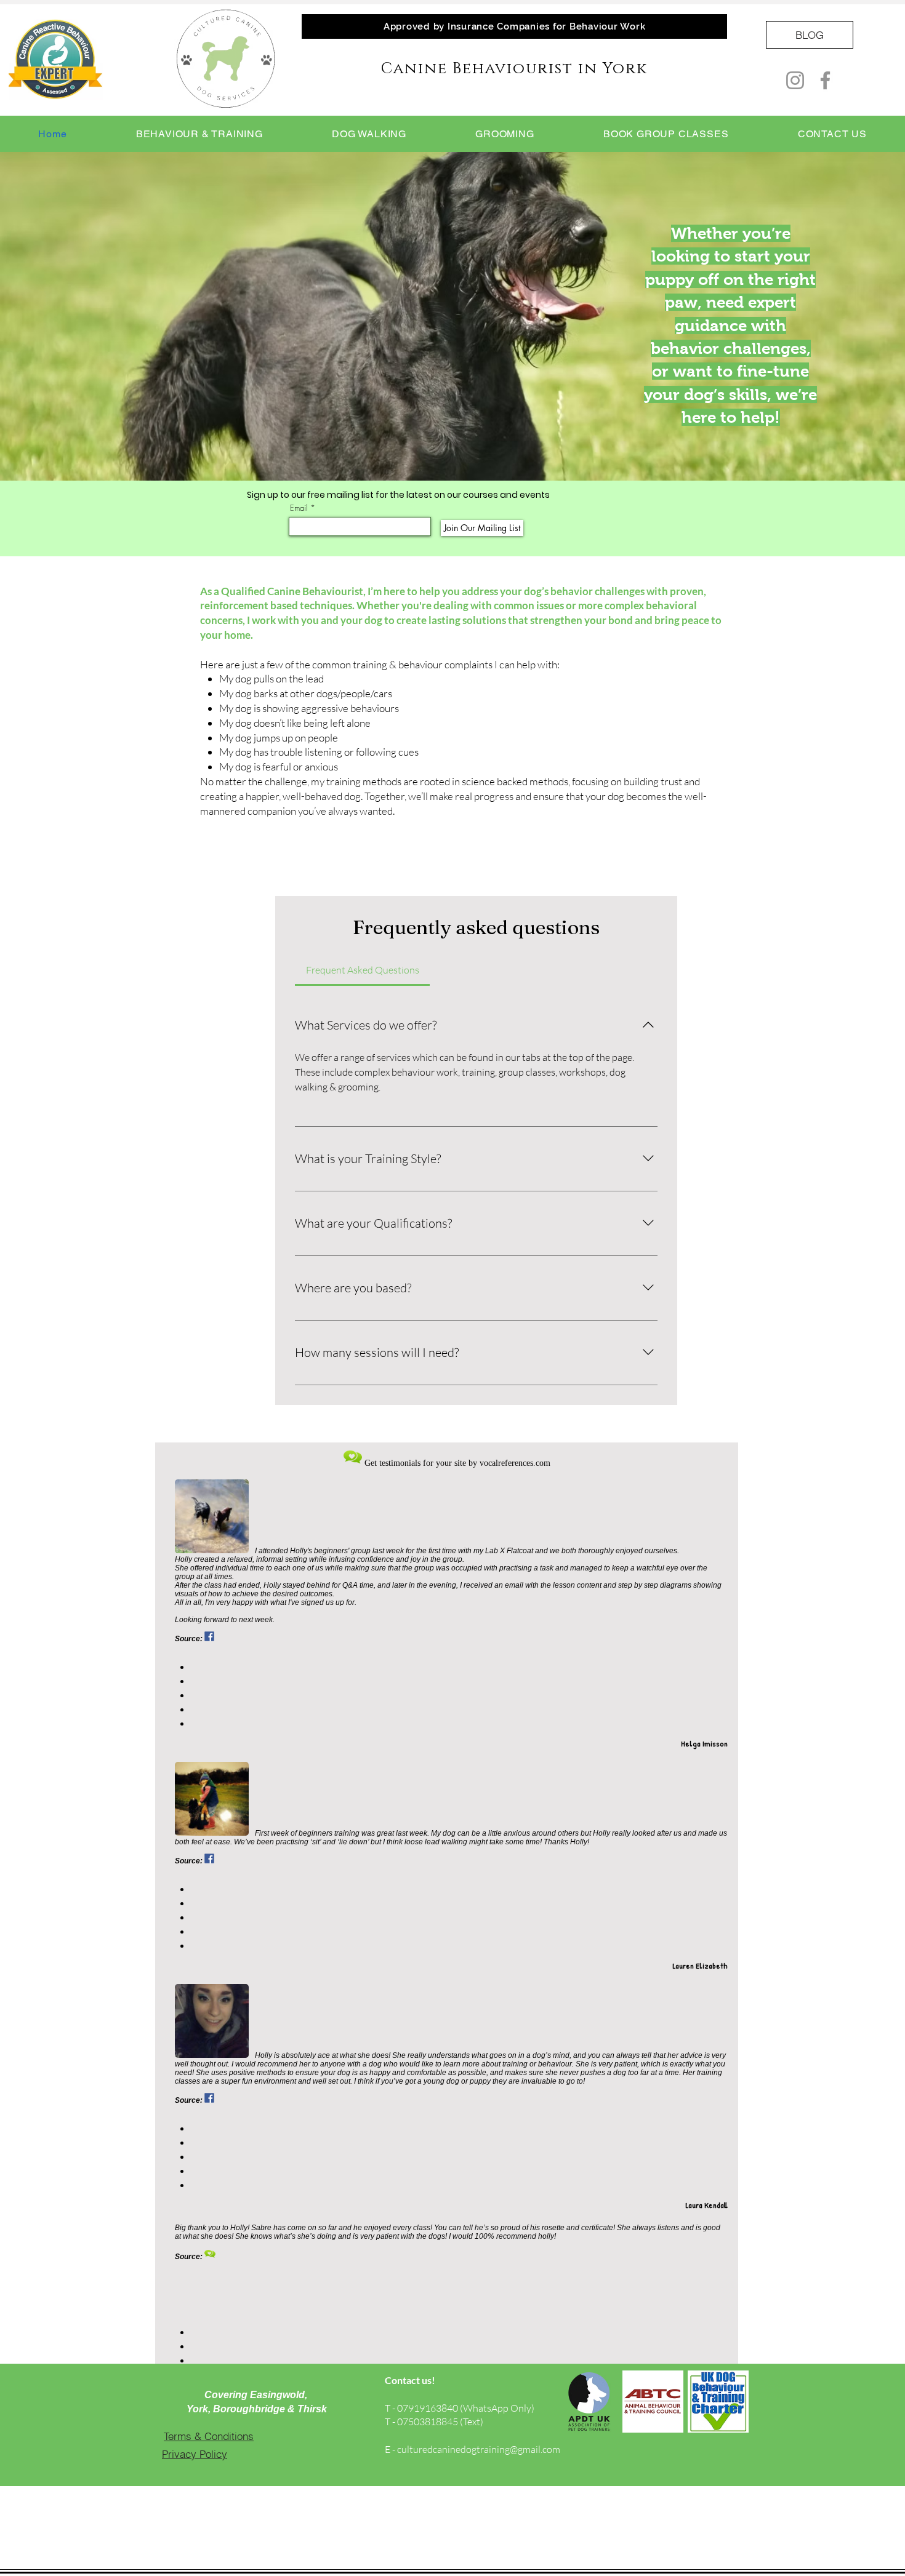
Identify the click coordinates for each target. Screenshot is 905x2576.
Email (299, 508)
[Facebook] (825, 80)
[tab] (362, 970)
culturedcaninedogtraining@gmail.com (479, 2449)
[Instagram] (795, 80)
